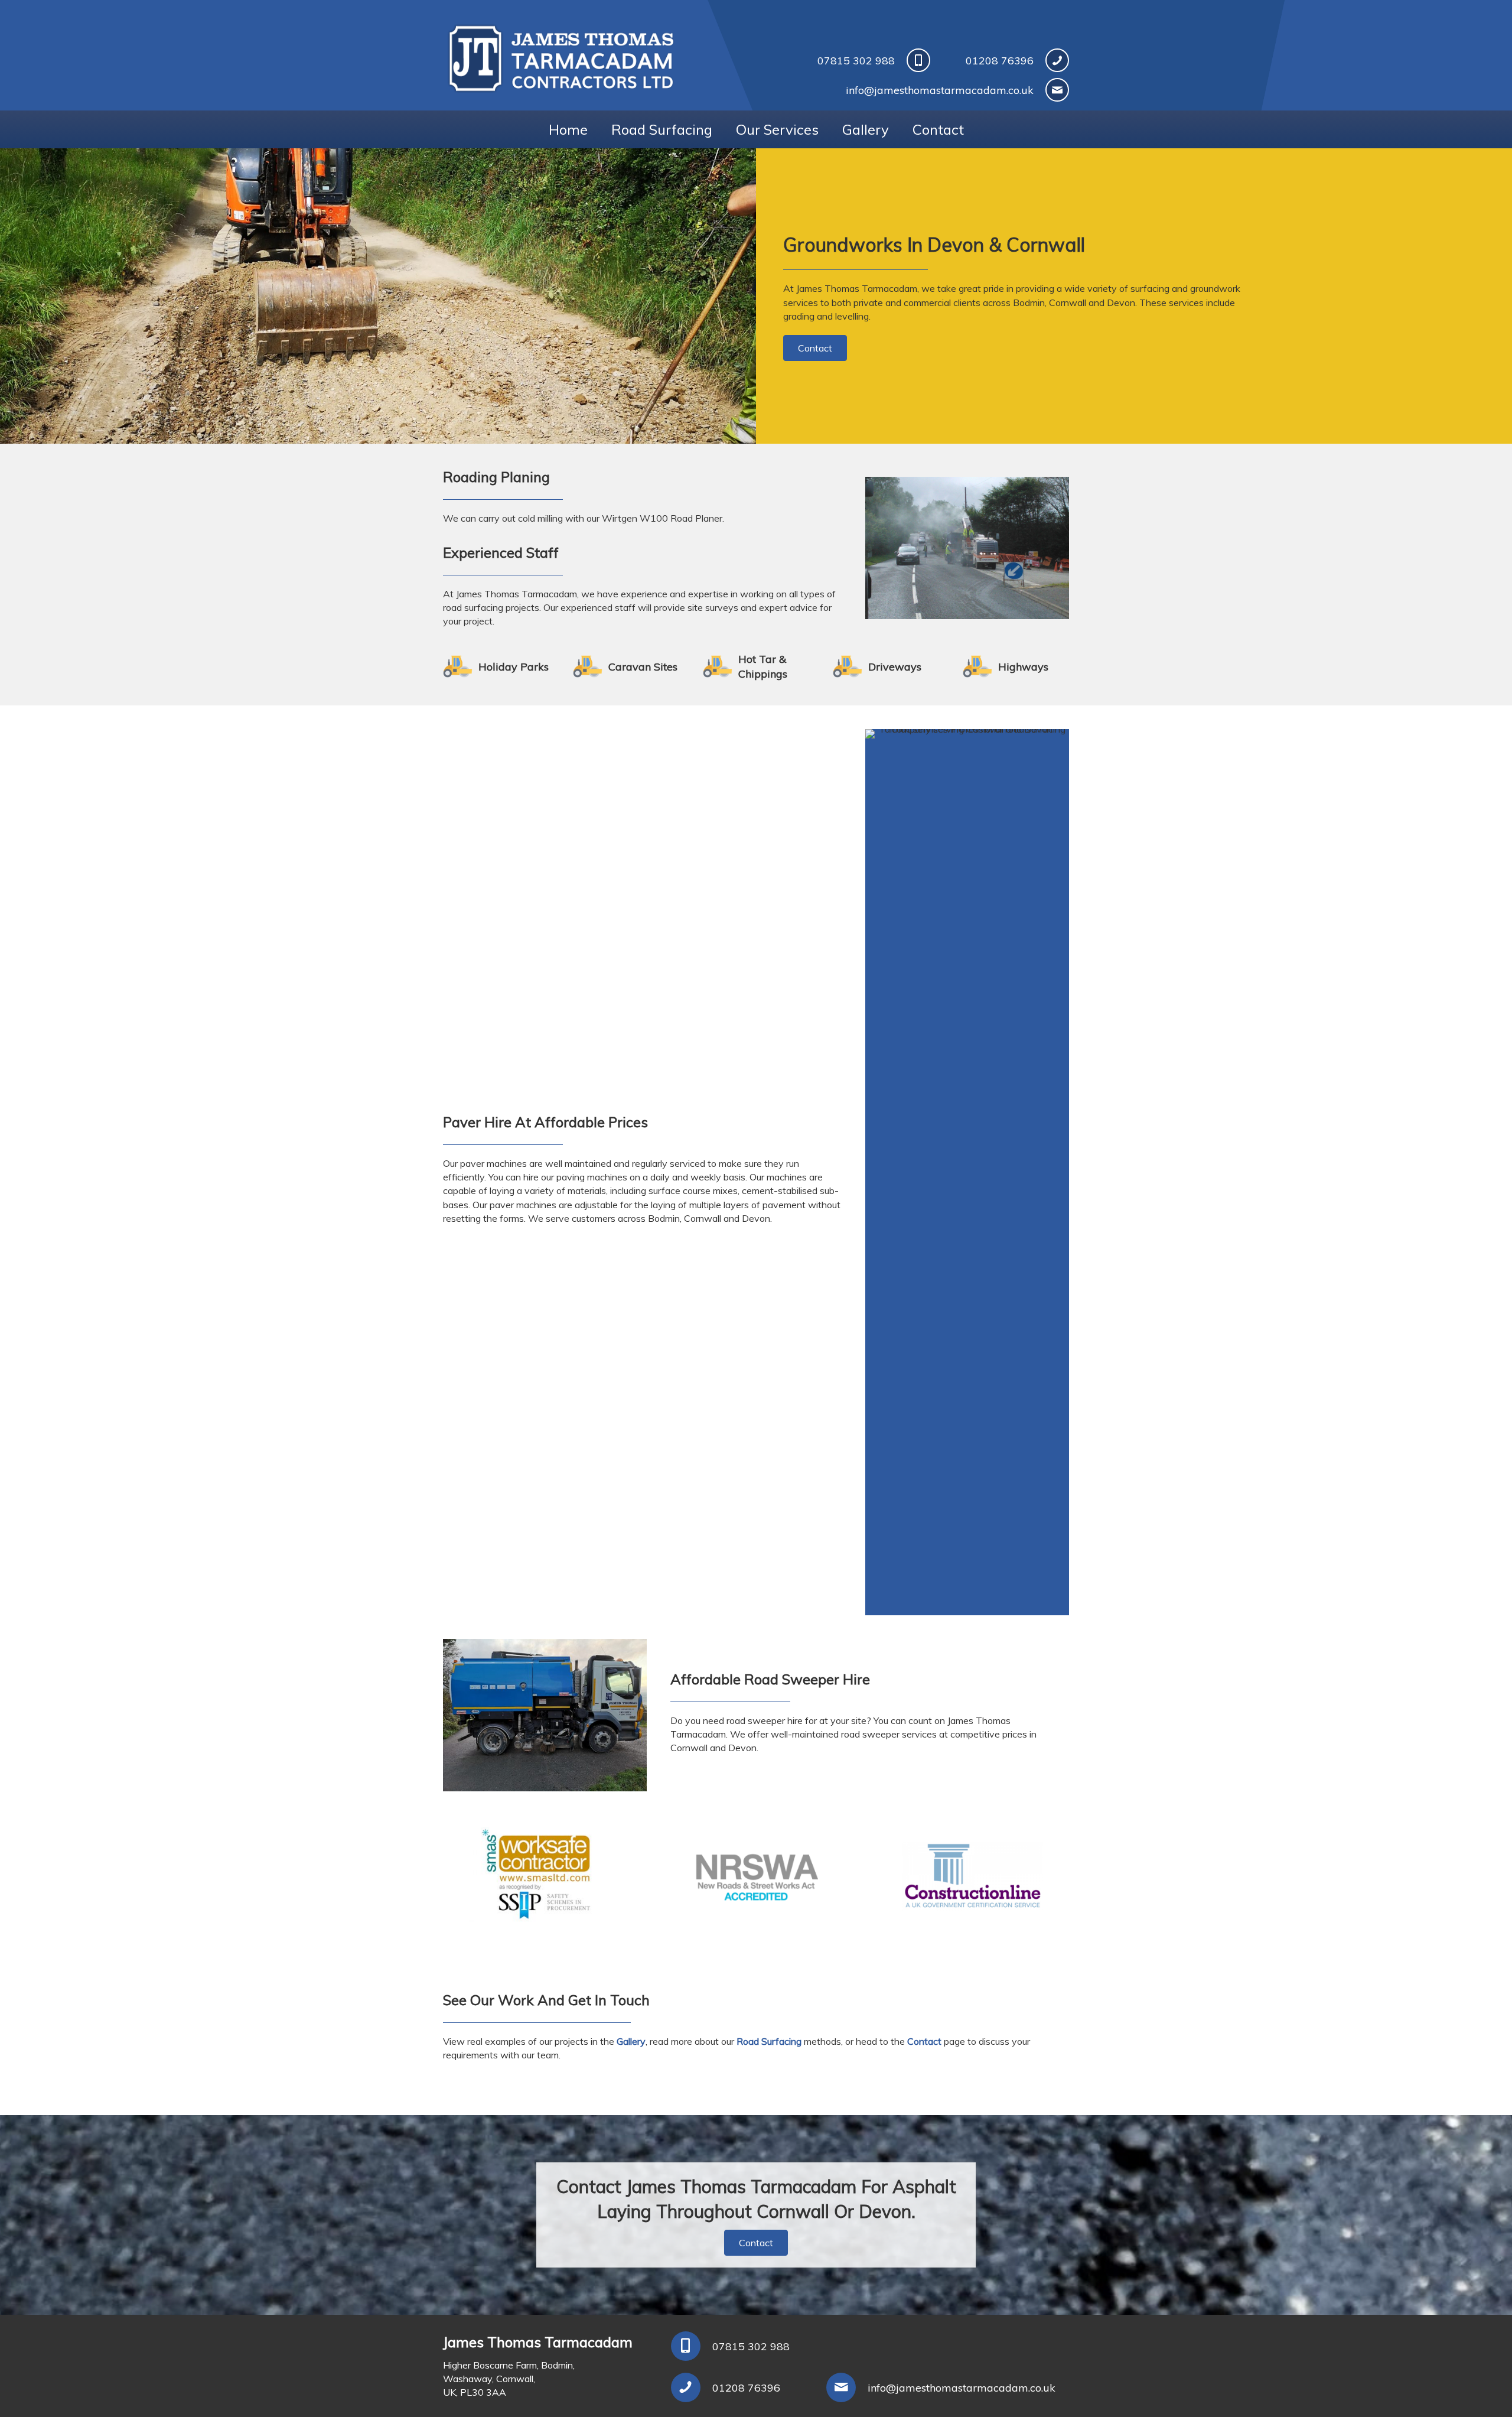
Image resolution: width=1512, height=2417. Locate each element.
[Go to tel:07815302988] (817, 60)
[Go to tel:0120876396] (737, 2387)
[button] (815, 348)
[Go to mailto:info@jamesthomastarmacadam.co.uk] (886, 90)
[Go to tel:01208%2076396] (1011, 60)
